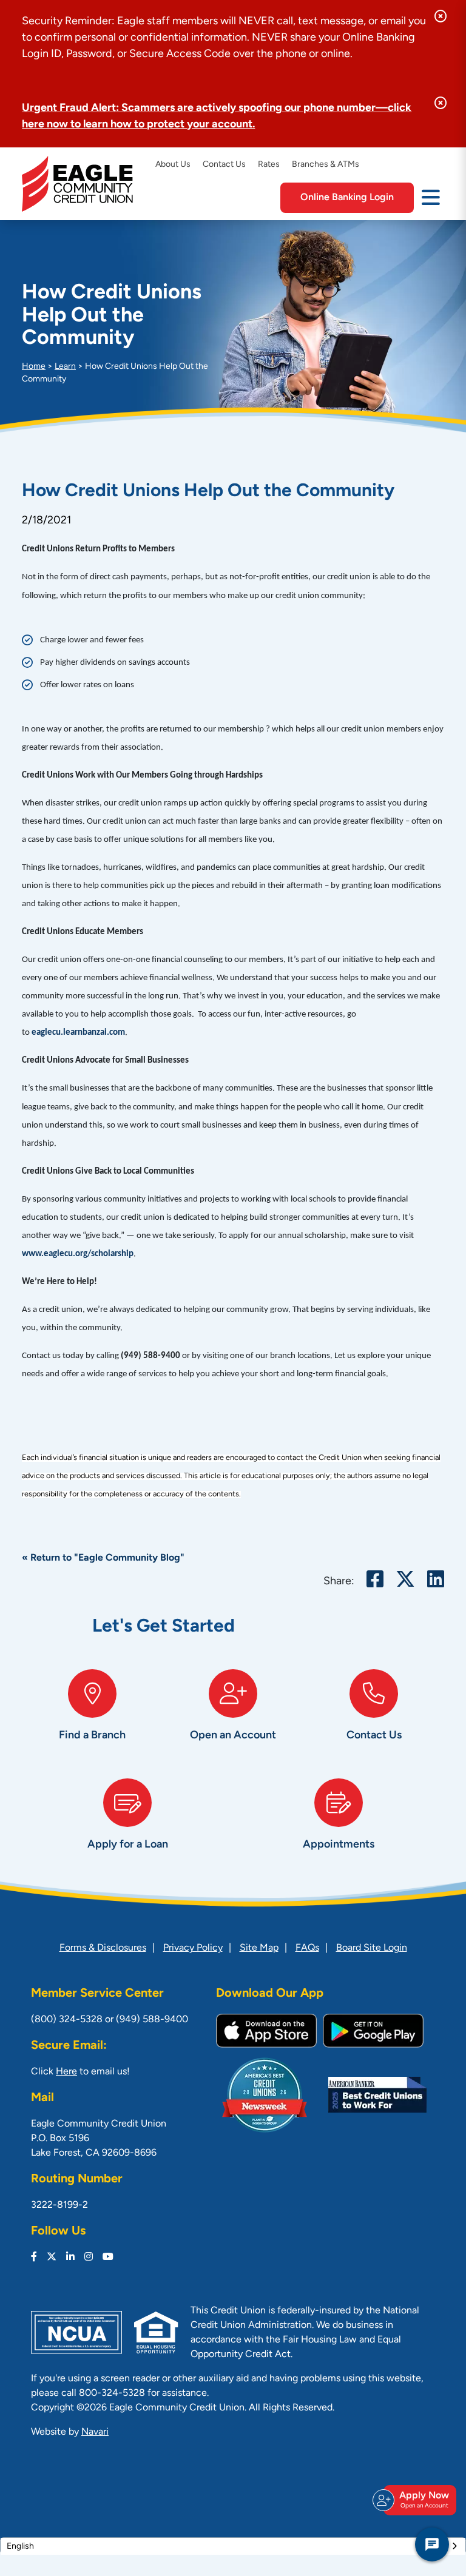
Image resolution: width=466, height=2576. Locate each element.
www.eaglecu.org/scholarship (78, 1254)
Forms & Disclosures (103, 1952)
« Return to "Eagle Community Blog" (112, 1558)
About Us (173, 165)
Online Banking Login (347, 198)
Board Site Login (372, 1952)
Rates (269, 165)
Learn (65, 367)
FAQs (307, 1952)
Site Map (259, 1952)
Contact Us (224, 165)
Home (34, 367)
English (20, 2550)
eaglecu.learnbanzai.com (78, 1033)
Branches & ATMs (326, 165)
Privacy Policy (193, 1952)
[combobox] (233, 2550)
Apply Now (424, 2500)
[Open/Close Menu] (431, 197)
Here (66, 2076)
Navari (95, 2436)
